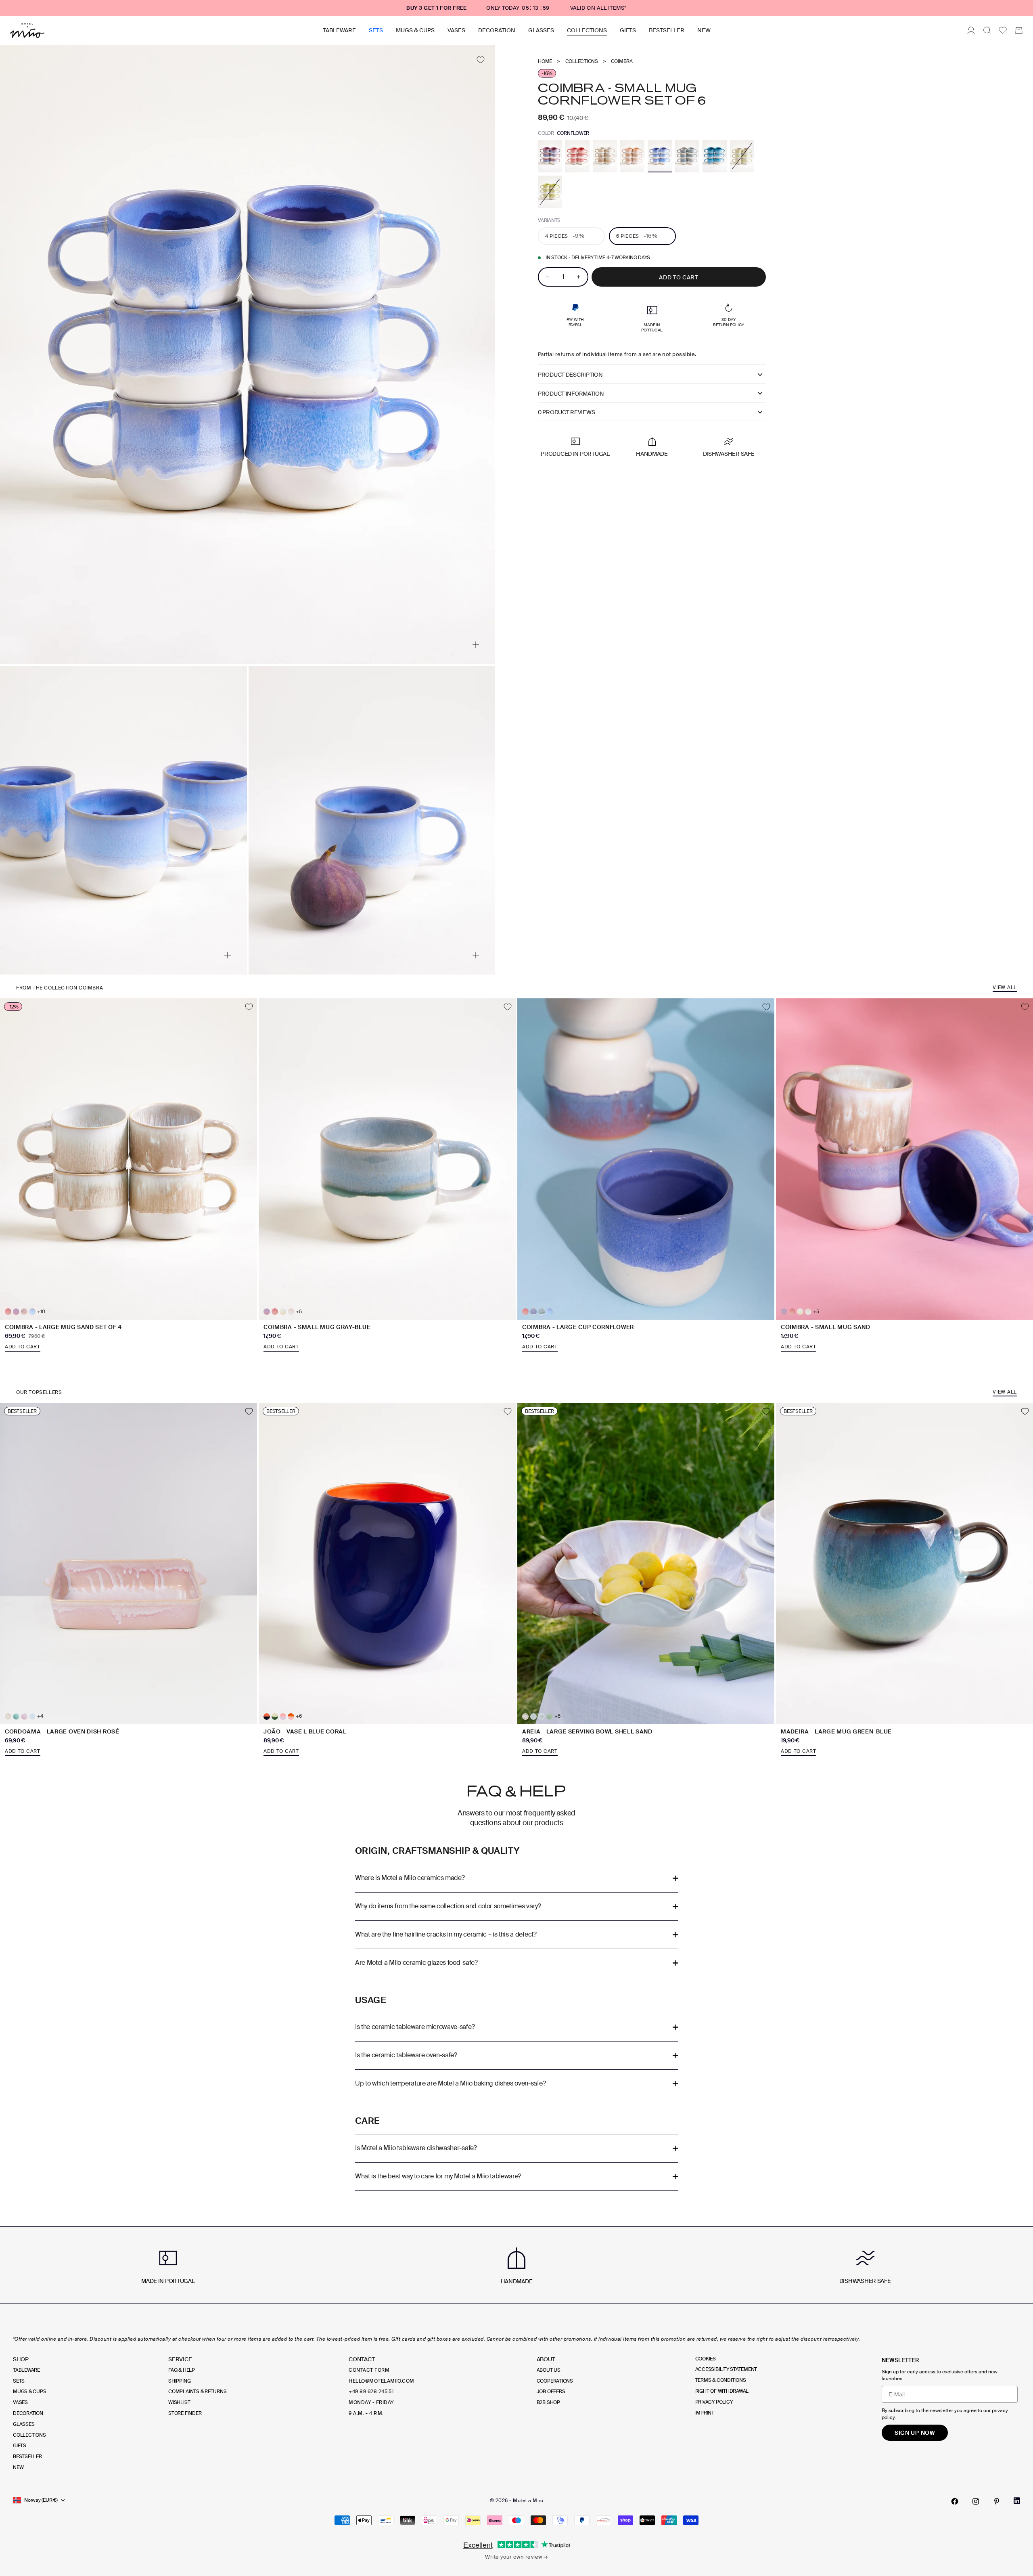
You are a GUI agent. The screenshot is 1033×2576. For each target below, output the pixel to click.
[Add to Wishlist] (480, 60)
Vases (456, 30)
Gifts (628, 30)
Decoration (497, 30)
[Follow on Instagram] (976, 2501)
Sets (376, 30)
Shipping (179, 2381)
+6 (299, 1716)
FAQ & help (182, 2370)
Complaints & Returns (197, 2392)
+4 (40, 1716)
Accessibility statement (726, 2369)
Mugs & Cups (415, 30)
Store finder (185, 2413)
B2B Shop (548, 2402)
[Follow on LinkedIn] (1017, 2501)
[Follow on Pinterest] (997, 2501)
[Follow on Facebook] (955, 2501)
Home (545, 62)
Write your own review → (516, 2557)
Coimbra (622, 62)
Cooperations (555, 2381)
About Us (549, 2370)
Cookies (706, 2359)
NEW (704, 30)
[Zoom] (476, 645)
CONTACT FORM (369, 2370)
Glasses (541, 30)
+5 (299, 1312)
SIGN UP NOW (915, 2433)
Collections (587, 30)
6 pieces (637, 236)
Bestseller (667, 30)
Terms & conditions (721, 2380)
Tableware (339, 30)
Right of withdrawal (722, 2391)
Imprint (705, 2413)
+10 (41, 1312)
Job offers (551, 2392)
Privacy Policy (714, 2402)
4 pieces (565, 236)
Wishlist (179, 2402)
